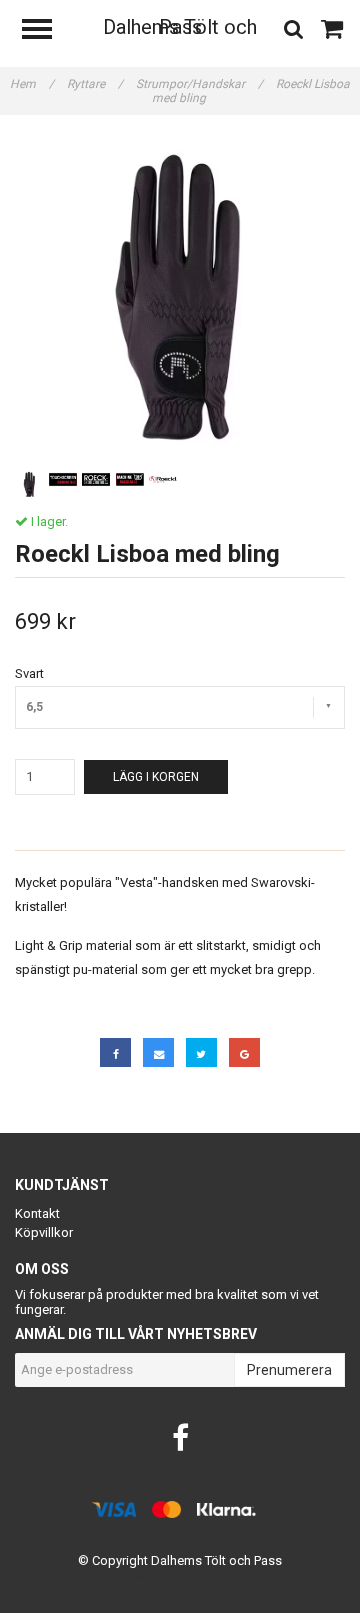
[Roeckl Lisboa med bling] (180, 300)
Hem (32, 84)
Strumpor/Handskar (199, 84)
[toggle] (47, 31)
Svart (29, 673)
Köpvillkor (44, 1232)
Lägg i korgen (156, 777)
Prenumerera (289, 1370)
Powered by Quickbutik (180, 1576)
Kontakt (37, 1213)
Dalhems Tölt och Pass (180, 27)
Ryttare (95, 84)
